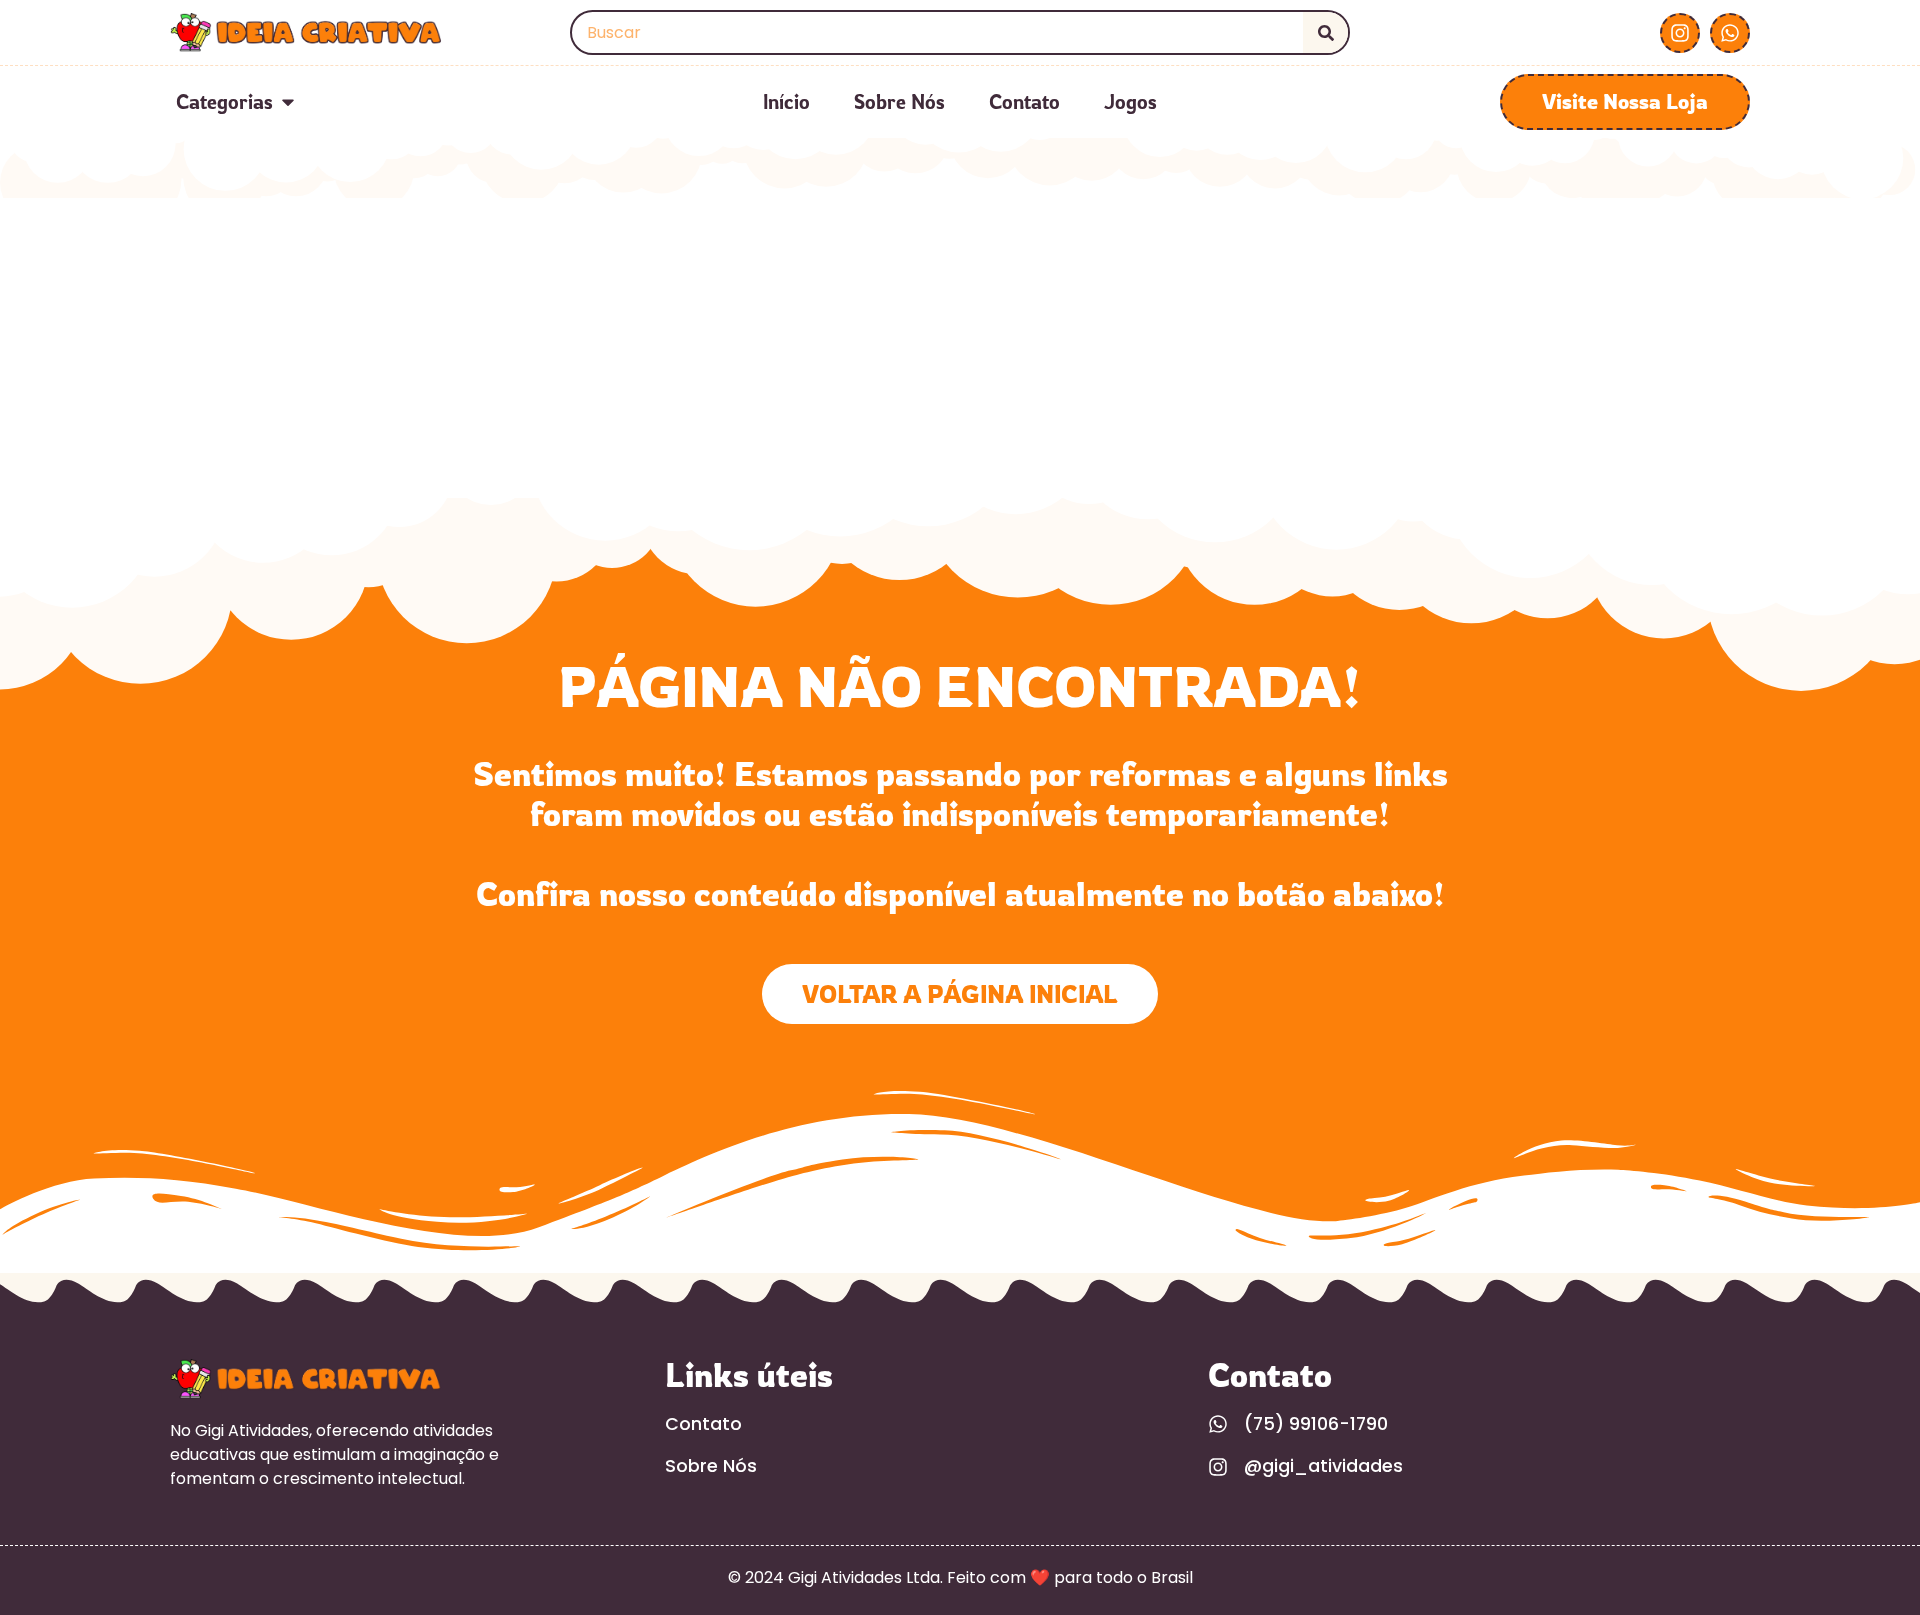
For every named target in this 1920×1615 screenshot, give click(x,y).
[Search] (1325, 32)
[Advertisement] (960, 348)
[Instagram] (1680, 33)
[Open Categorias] (288, 102)
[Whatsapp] (1730, 33)
